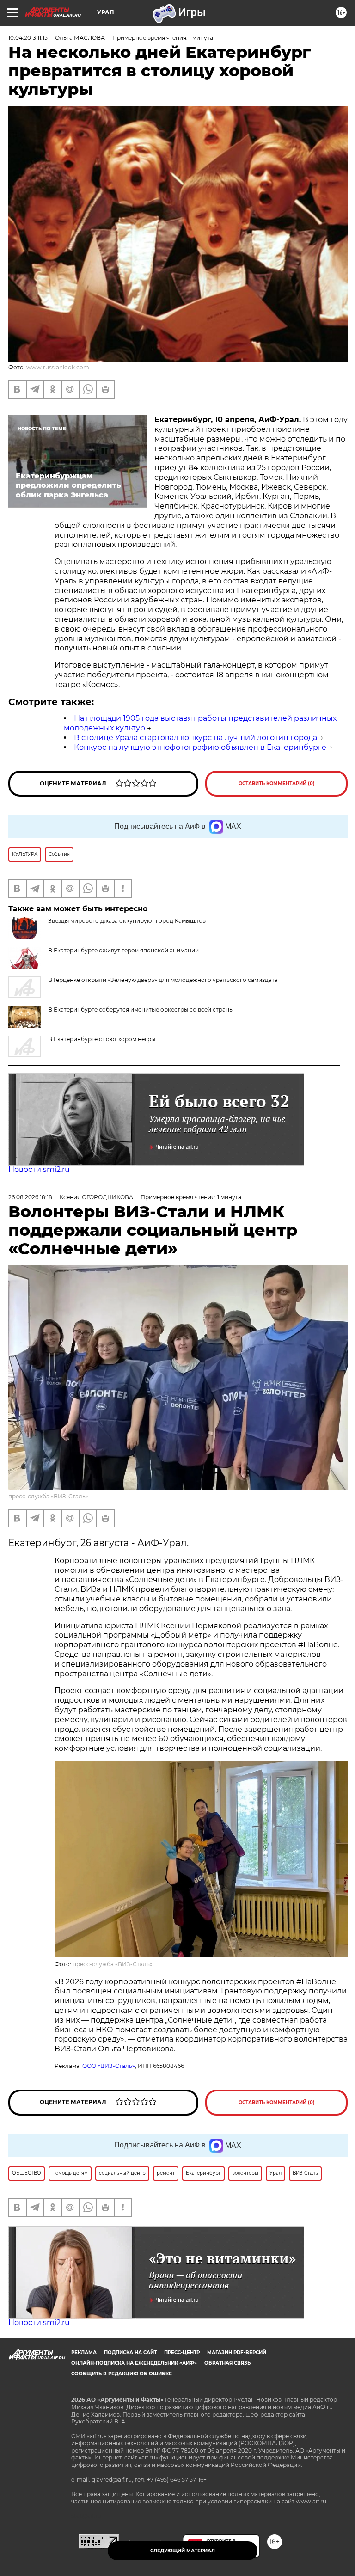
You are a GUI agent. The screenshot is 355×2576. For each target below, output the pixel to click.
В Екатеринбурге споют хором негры (102, 1039)
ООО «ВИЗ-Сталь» (109, 2066)
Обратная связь (227, 2363)
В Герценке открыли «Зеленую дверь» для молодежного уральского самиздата (163, 980)
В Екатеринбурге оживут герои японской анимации (123, 950)
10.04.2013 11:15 (28, 38)
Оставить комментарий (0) (277, 783)
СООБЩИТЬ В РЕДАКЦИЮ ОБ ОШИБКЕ (122, 2374)
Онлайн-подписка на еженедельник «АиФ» (134, 2363)
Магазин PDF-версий (237, 2352)
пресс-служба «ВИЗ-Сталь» (48, 1496)
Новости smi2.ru (39, 1169)
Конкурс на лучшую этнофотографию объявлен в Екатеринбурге (200, 747)
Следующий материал (183, 2551)
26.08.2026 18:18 (30, 1197)
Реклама (84, 2352)
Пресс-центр (182, 2352)
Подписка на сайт (130, 2352)
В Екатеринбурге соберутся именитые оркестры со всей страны (141, 1009)
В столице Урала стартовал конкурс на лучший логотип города (196, 738)
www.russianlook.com (58, 367)
